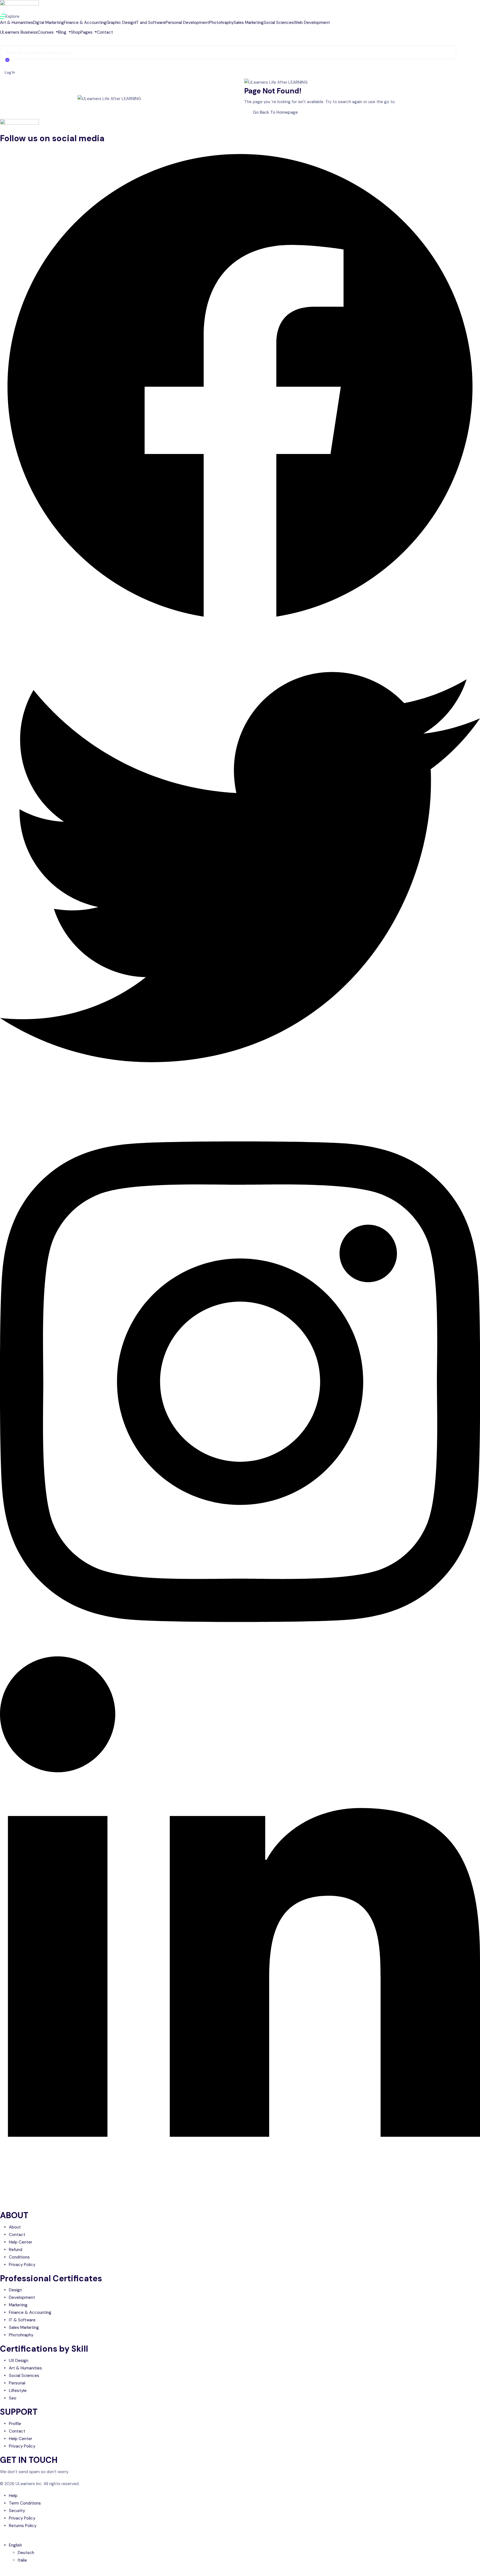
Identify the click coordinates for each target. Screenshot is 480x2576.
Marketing (18, 2305)
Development (22, 2297)
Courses (46, 32)
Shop (76, 32)
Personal (17, 2383)
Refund (16, 2250)
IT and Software (150, 23)
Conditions (19, 2257)
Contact (105, 32)
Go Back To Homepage (275, 112)
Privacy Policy (22, 2265)
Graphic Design (121, 23)
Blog (63, 32)
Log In (10, 72)
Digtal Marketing (48, 23)
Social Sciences (279, 23)
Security (17, 2511)
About (15, 2227)
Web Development (312, 23)
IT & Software (22, 2320)
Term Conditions (25, 2503)
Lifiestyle (18, 2391)
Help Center (21, 2242)
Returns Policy (23, 2526)
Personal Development (187, 23)
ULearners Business (19, 32)
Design (15, 2290)
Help (13, 2496)
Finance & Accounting (85, 23)
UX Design (19, 2361)
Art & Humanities (17, 23)
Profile (15, 2424)
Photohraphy (221, 23)
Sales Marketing (249, 23)
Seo (13, 2398)
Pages (87, 32)
